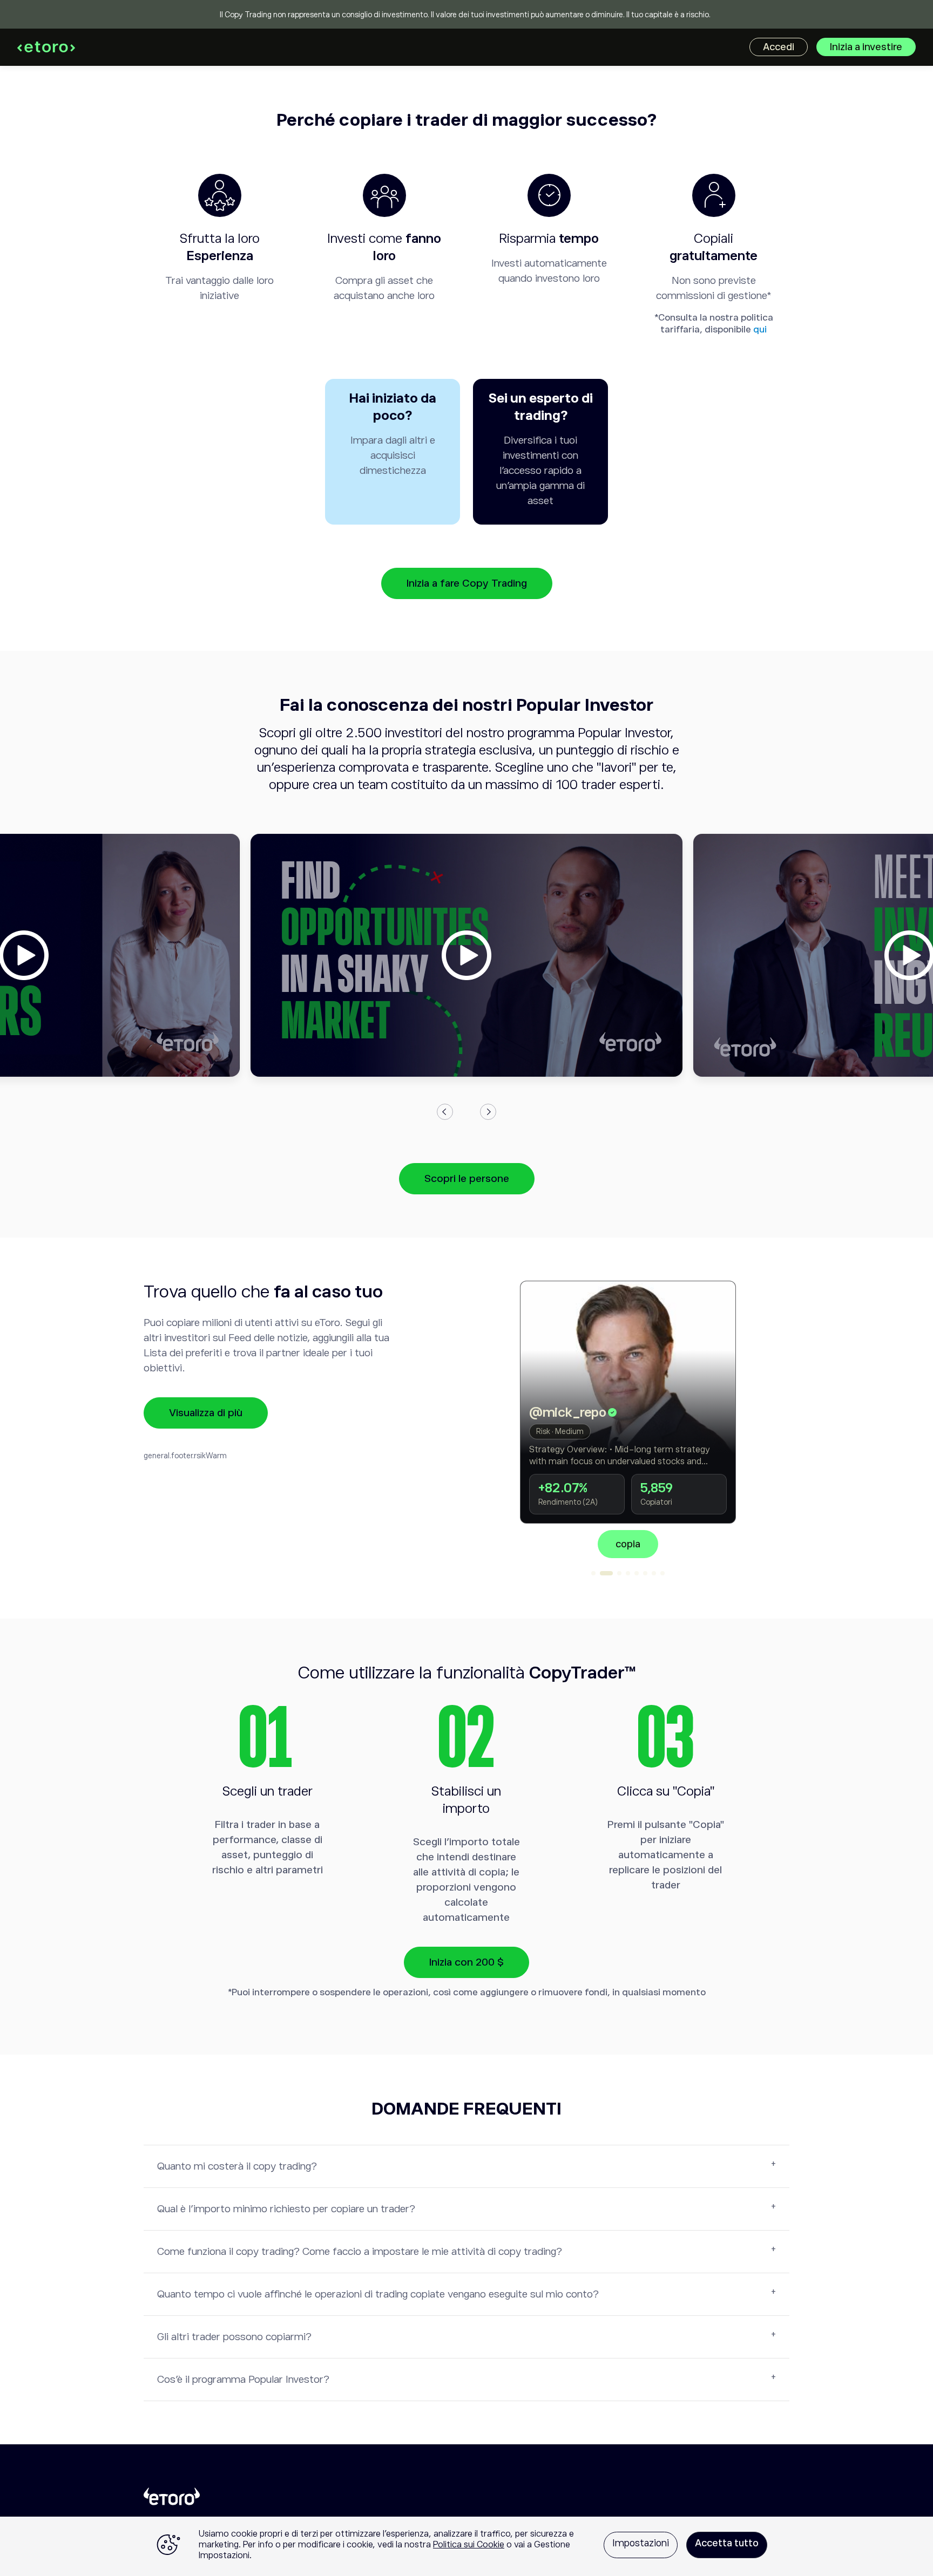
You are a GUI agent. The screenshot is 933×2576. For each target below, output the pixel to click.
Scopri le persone (467, 1178)
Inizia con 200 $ (466, 1962)
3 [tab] (615, 1573)
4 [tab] (628, 1573)
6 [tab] (645, 1573)
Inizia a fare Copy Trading (467, 583)
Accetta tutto (727, 2543)
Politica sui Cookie (469, 2545)
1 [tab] (593, 1573)
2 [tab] (602, 1573)
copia (684, 1544)
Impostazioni (641, 2543)
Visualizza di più (206, 1413)
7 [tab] (654, 1573)
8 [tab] (662, 1573)
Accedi (779, 47)
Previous (445, 1112)
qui (760, 329)
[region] (466, 2546)
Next (488, 1112)
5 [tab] (637, 1573)
